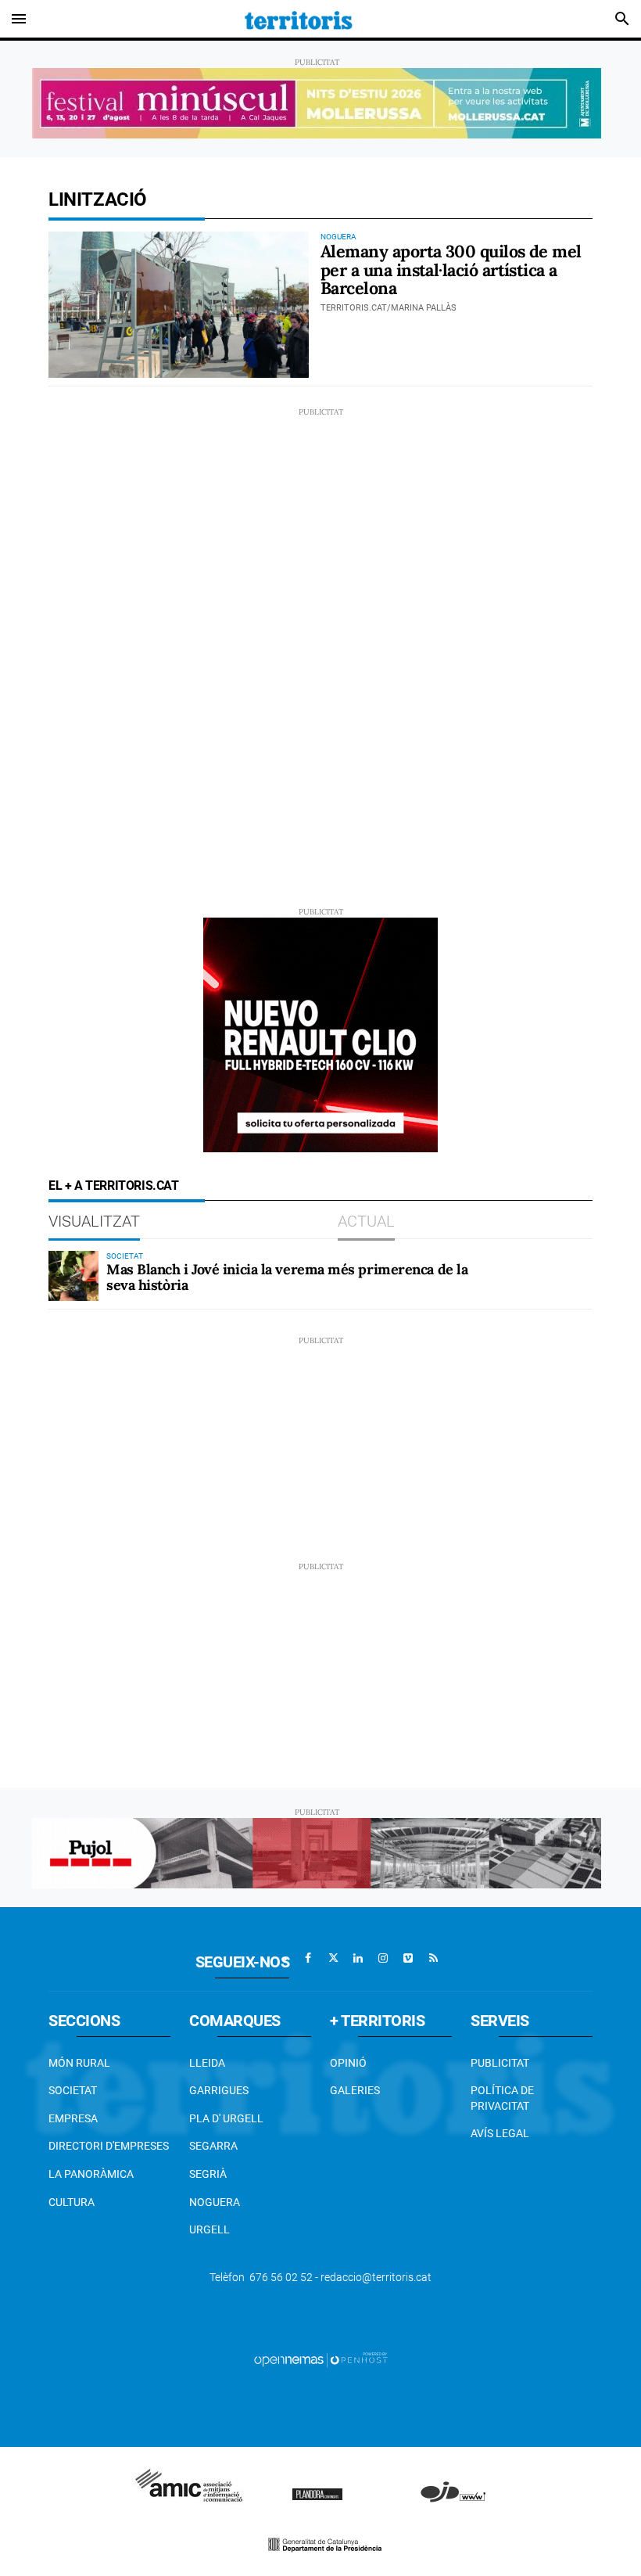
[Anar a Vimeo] (408, 1958)
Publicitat (500, 2063)
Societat (73, 2090)
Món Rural (79, 2063)
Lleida (207, 2063)
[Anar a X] (333, 1958)
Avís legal (500, 2133)
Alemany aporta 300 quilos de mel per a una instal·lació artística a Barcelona (451, 270)
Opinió (348, 2063)
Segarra (213, 2146)
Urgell (209, 2229)
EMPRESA (73, 2118)
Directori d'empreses (109, 2146)
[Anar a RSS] (433, 1958)
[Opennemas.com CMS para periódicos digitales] (320, 2359)
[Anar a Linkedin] (358, 1958)
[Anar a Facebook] (308, 1958)
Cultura (72, 2202)
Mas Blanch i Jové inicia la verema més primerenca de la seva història (287, 1277)
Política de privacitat (502, 2098)
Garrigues (219, 2090)
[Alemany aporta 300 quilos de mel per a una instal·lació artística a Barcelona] (179, 305)
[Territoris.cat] (299, 19)
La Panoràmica (91, 2174)
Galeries (355, 2090)
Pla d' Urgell (226, 2118)
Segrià (208, 2174)
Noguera (215, 2202)
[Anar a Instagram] (383, 1958)
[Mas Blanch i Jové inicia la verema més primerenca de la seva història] (73, 1276)
